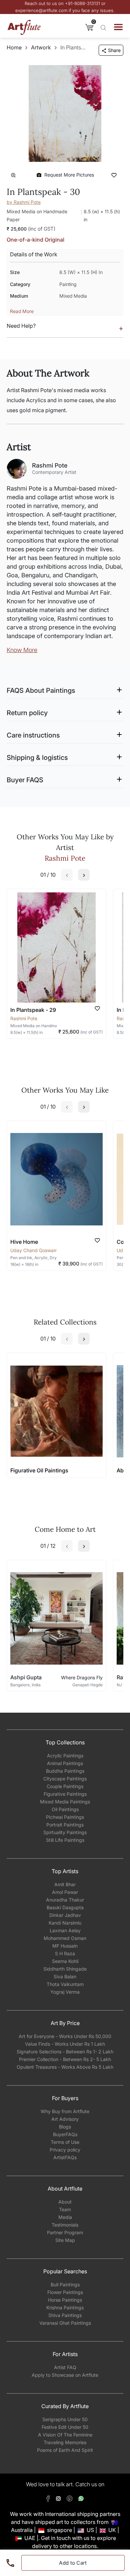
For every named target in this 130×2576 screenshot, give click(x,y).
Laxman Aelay (65, 1930)
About (65, 2202)
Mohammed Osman (65, 1938)
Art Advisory (65, 2119)
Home (14, 47)
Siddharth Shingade (65, 1969)
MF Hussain (65, 1946)
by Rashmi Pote (24, 202)
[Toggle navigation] (118, 27)
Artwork (41, 47)
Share (114, 50)
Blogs (65, 2127)
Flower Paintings (65, 2292)
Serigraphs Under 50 (65, 2419)
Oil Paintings (65, 1809)
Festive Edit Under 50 (65, 2427)
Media (65, 2217)
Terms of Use (65, 2142)
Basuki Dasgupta (65, 1907)
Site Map (65, 2240)
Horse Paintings (65, 2300)
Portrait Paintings (65, 1825)
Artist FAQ (65, 2367)
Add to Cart (73, 2563)
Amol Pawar (65, 1892)
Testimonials (65, 2225)
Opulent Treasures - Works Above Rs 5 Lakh (65, 2067)
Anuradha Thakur (65, 1900)
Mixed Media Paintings (65, 1802)
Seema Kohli (65, 1961)
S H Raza (65, 1953)
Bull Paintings (65, 2284)
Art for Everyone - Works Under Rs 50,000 (65, 2036)
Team (65, 2209)
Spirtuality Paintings (65, 1832)
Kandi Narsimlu (65, 1923)
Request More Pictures (69, 175)
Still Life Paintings (65, 1840)
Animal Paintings (65, 1763)
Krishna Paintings (65, 2308)
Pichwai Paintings (65, 1817)
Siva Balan (65, 1976)
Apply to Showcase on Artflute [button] (65, 2375)
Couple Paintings (65, 1786)
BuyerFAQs (65, 2134)
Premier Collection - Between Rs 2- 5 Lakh (65, 2059)
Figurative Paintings (65, 1794)
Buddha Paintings (65, 1771)
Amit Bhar (65, 1884)
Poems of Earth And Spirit (65, 2450)
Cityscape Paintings (65, 1779)
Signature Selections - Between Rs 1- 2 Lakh (65, 2052)
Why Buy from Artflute (65, 2111)
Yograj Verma (65, 1992)
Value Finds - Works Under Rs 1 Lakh (65, 2044)
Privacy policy (65, 2150)
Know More (22, 650)
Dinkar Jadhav (65, 1915)
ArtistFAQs (65, 2157)
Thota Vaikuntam (65, 1984)
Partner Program (65, 2232)
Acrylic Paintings (65, 1756)
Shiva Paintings (65, 2315)
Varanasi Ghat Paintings (65, 2323)
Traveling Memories (65, 2442)
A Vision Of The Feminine (65, 2435)
